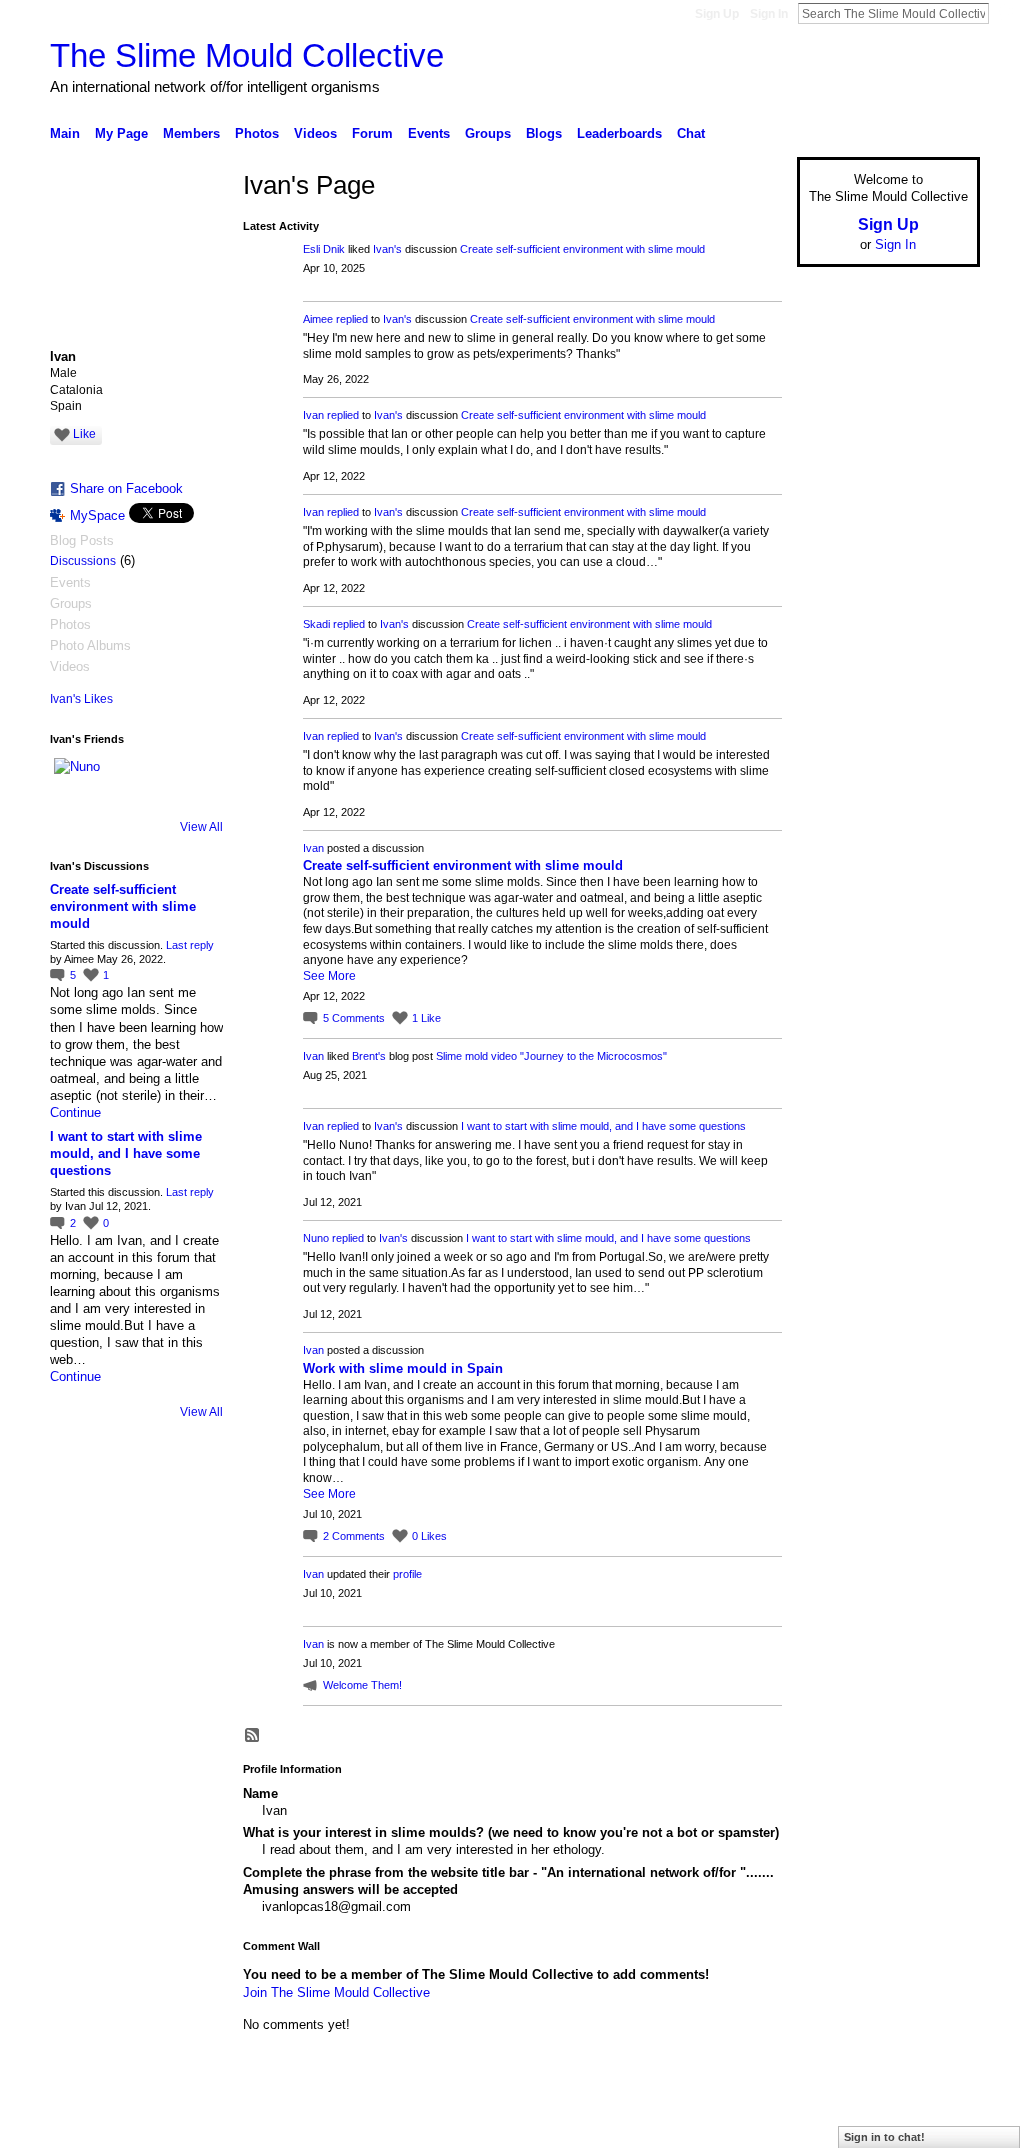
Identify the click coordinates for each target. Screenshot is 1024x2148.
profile (407, 1574)
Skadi (316, 624)
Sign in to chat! (884, 2137)
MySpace (97, 515)
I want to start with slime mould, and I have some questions (126, 1153)
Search (1005, 13)
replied (352, 319)
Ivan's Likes (81, 699)
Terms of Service (935, 2125)
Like (84, 434)
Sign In (769, 14)
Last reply (190, 945)
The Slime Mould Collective (247, 55)
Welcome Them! (362, 1685)
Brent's (369, 1056)
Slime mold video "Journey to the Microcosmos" (551, 1056)
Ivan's (387, 249)
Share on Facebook (126, 488)
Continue (75, 1112)
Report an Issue (832, 2125)
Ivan (313, 415)
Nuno (316, 1238)
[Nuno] (78, 782)
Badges (753, 2125)
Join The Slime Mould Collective (336, 1992)
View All (201, 827)
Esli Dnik (324, 249)
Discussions (83, 561)
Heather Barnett (200, 2125)
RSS (253, 1736)
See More (329, 976)
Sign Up (717, 14)
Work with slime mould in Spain (403, 1368)
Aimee (318, 319)
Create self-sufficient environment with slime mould (123, 906)
